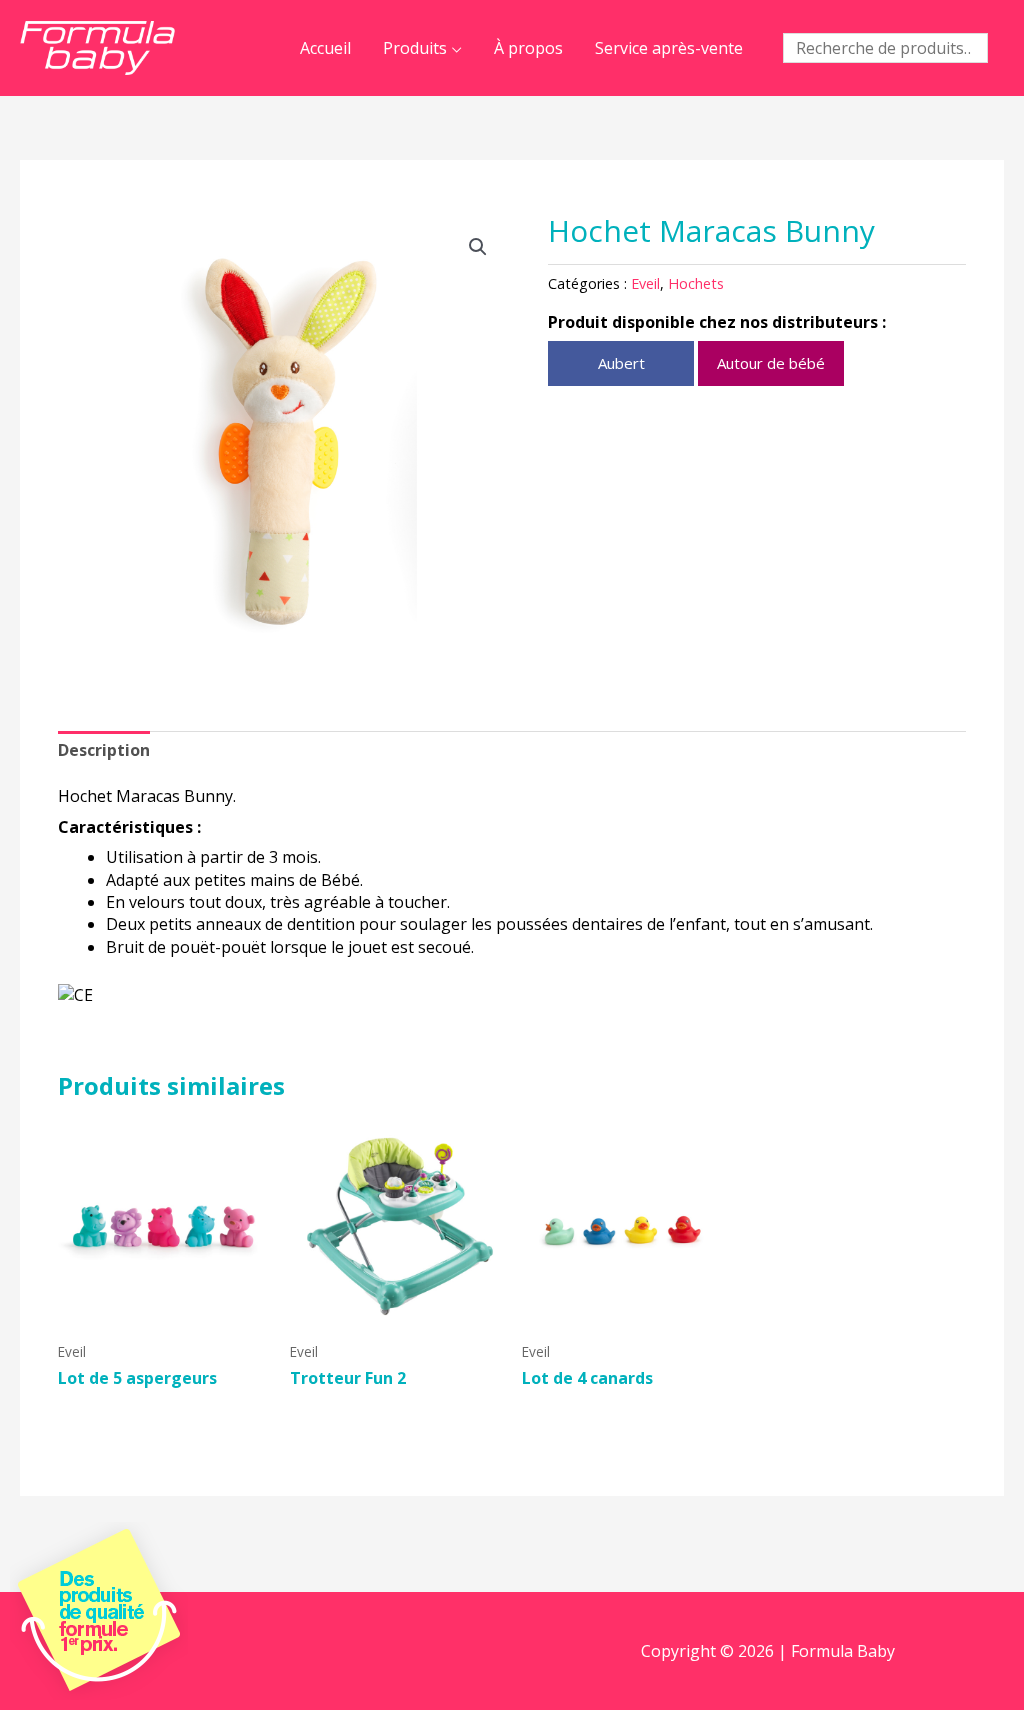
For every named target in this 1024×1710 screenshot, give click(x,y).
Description (104, 750)
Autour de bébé (771, 363)
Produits (415, 48)
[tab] (104, 750)
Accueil (325, 48)
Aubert (621, 363)
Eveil (645, 283)
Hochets (696, 283)
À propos (528, 48)
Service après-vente (669, 48)
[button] (478, 247)
